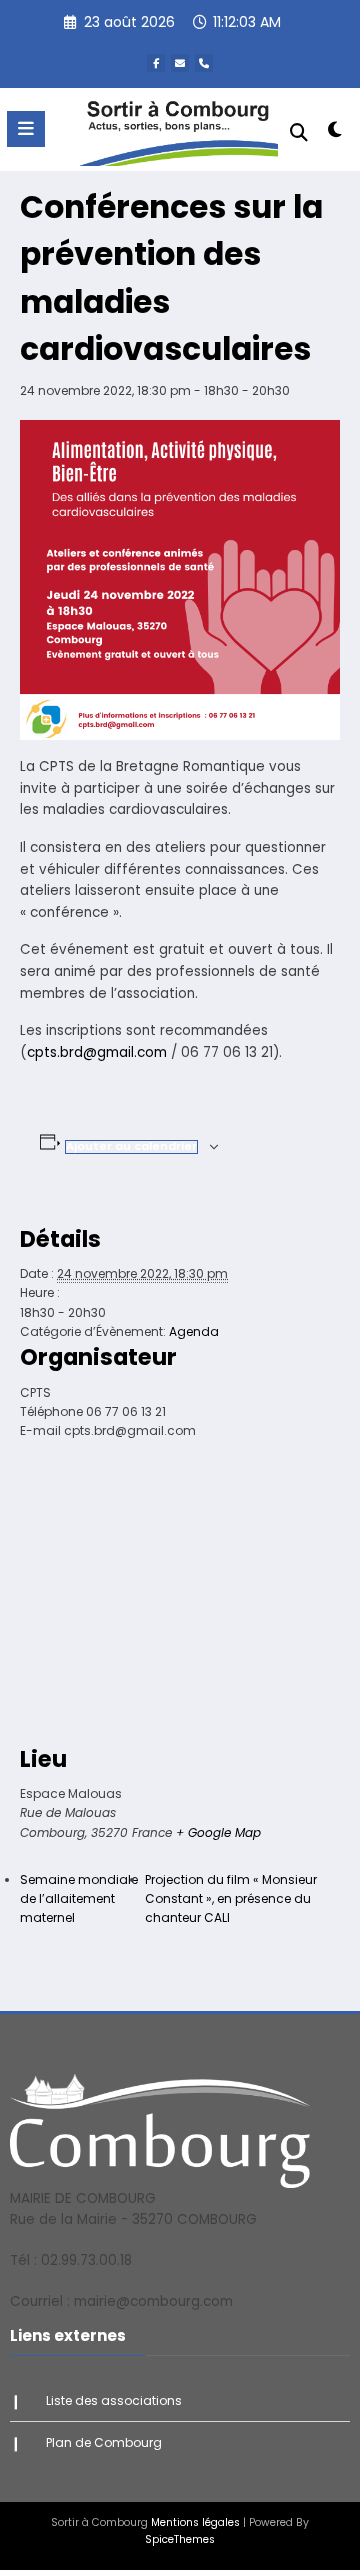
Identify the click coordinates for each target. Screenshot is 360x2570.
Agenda (194, 1331)
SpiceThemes (180, 2539)
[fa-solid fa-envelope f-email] (180, 63)
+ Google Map (218, 1832)
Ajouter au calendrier (131, 1146)
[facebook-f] (156, 63)
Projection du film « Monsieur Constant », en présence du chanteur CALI (231, 1898)
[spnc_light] (335, 133)
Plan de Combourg (104, 2442)
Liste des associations (114, 2400)
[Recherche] (299, 132)
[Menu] (26, 129)
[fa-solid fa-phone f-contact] (204, 63)
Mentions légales (195, 2522)
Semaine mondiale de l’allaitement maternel (79, 1898)
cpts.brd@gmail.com (97, 1052)
